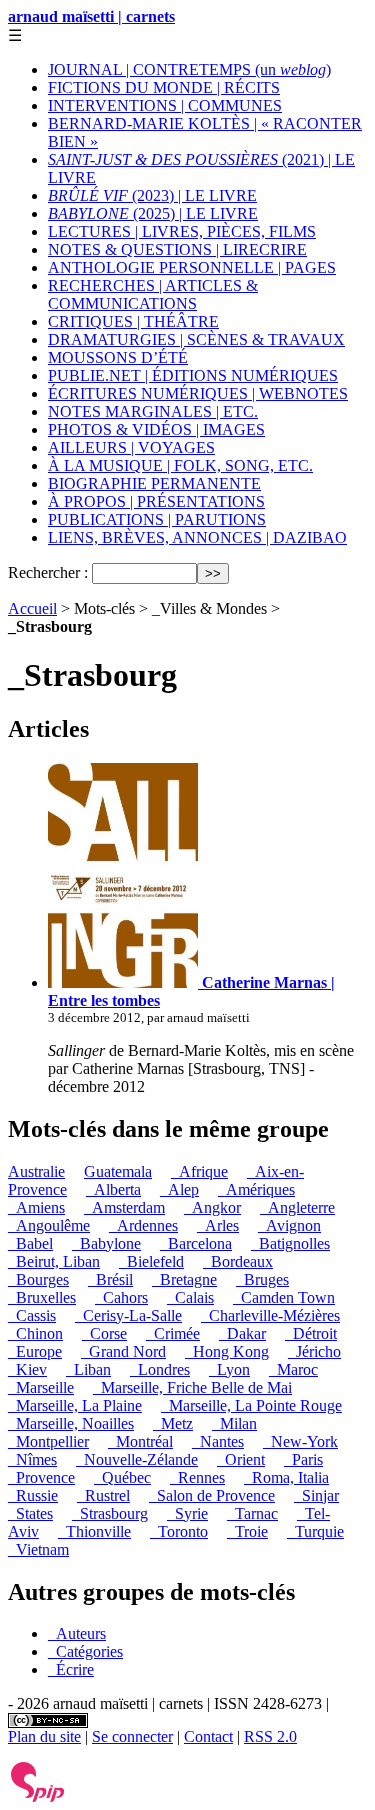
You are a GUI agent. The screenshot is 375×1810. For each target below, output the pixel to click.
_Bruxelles (42, 1297)
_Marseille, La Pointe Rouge (251, 1405)
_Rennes (197, 1477)
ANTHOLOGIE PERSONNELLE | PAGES (192, 267)
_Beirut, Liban (54, 1261)
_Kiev (27, 1369)
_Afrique (199, 1171)
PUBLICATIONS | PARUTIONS (157, 519)
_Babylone (106, 1243)
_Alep (179, 1189)
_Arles (218, 1225)
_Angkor (212, 1207)
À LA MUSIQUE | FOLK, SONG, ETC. (180, 465)
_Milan (234, 1423)
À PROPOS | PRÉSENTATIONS (156, 501)
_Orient (241, 1459)
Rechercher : (48, 572)
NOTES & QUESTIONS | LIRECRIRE (177, 249)
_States (30, 1513)
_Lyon (229, 1369)
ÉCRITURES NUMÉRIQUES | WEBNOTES (198, 393)
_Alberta (113, 1189)
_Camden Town (284, 1297)
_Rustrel (103, 1495)
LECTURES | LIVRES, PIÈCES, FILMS (182, 231)
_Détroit (311, 1333)
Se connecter (132, 1736)
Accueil (32, 608)
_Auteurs (77, 1633)
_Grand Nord (123, 1351)
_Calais (190, 1297)
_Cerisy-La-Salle (128, 1315)
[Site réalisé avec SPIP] (38, 1797)
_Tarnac (252, 1513)
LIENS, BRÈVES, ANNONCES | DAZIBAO (197, 537)
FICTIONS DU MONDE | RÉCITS (164, 87)
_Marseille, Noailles (71, 1423)
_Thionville (94, 1531)
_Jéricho (314, 1351)
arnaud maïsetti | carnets (91, 16)
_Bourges (38, 1279)
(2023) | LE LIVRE (152, 195)
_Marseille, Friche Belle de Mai (192, 1387)
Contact (208, 1736)
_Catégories (85, 1651)
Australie (36, 1171)
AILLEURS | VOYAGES (131, 447)
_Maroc (293, 1369)
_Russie (33, 1495)
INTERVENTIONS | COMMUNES (165, 105)
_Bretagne (184, 1279)
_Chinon (35, 1333)
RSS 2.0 (270, 1736)
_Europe (35, 1351)
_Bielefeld (151, 1261)
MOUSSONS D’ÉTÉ (118, 357)
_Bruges (262, 1279)
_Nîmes (32, 1459)
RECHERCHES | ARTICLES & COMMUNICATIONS (153, 294)
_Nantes (218, 1441)
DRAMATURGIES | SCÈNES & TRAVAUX (196, 339)
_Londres (160, 1369)
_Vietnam (38, 1549)
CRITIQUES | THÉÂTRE (133, 321)
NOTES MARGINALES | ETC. (153, 411)
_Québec (122, 1477)
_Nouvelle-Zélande (137, 1459)
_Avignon (289, 1225)
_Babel (30, 1243)
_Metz (173, 1423)
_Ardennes (143, 1225)
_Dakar (242, 1333)
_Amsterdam (124, 1207)
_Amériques (256, 1189)
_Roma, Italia (286, 1477)
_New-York (300, 1441)
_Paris (303, 1459)
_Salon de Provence (212, 1495)
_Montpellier (48, 1441)
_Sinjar (316, 1495)
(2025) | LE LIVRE (153, 213)
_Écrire (71, 1669)
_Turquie (315, 1531)
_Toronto (179, 1531)
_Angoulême (49, 1225)
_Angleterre (297, 1207)
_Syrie (187, 1513)
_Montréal (140, 1441)
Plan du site (44, 1736)
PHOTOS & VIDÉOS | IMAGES (156, 429)
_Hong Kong (227, 1351)
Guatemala (118, 1171)
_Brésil (110, 1279)
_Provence (41, 1477)
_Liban (88, 1369)
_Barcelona (196, 1243)
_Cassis (32, 1315)
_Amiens (36, 1207)
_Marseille (41, 1387)
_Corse (104, 1333)
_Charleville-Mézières (270, 1315)
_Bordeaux (238, 1261)
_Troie (247, 1531)
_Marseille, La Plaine (75, 1405)
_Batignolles (290, 1243)
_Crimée (173, 1333)
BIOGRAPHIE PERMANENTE (154, 483)
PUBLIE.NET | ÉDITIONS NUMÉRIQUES (193, 375)
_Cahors (121, 1297)
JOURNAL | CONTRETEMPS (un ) (189, 69)
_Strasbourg (110, 1513)
